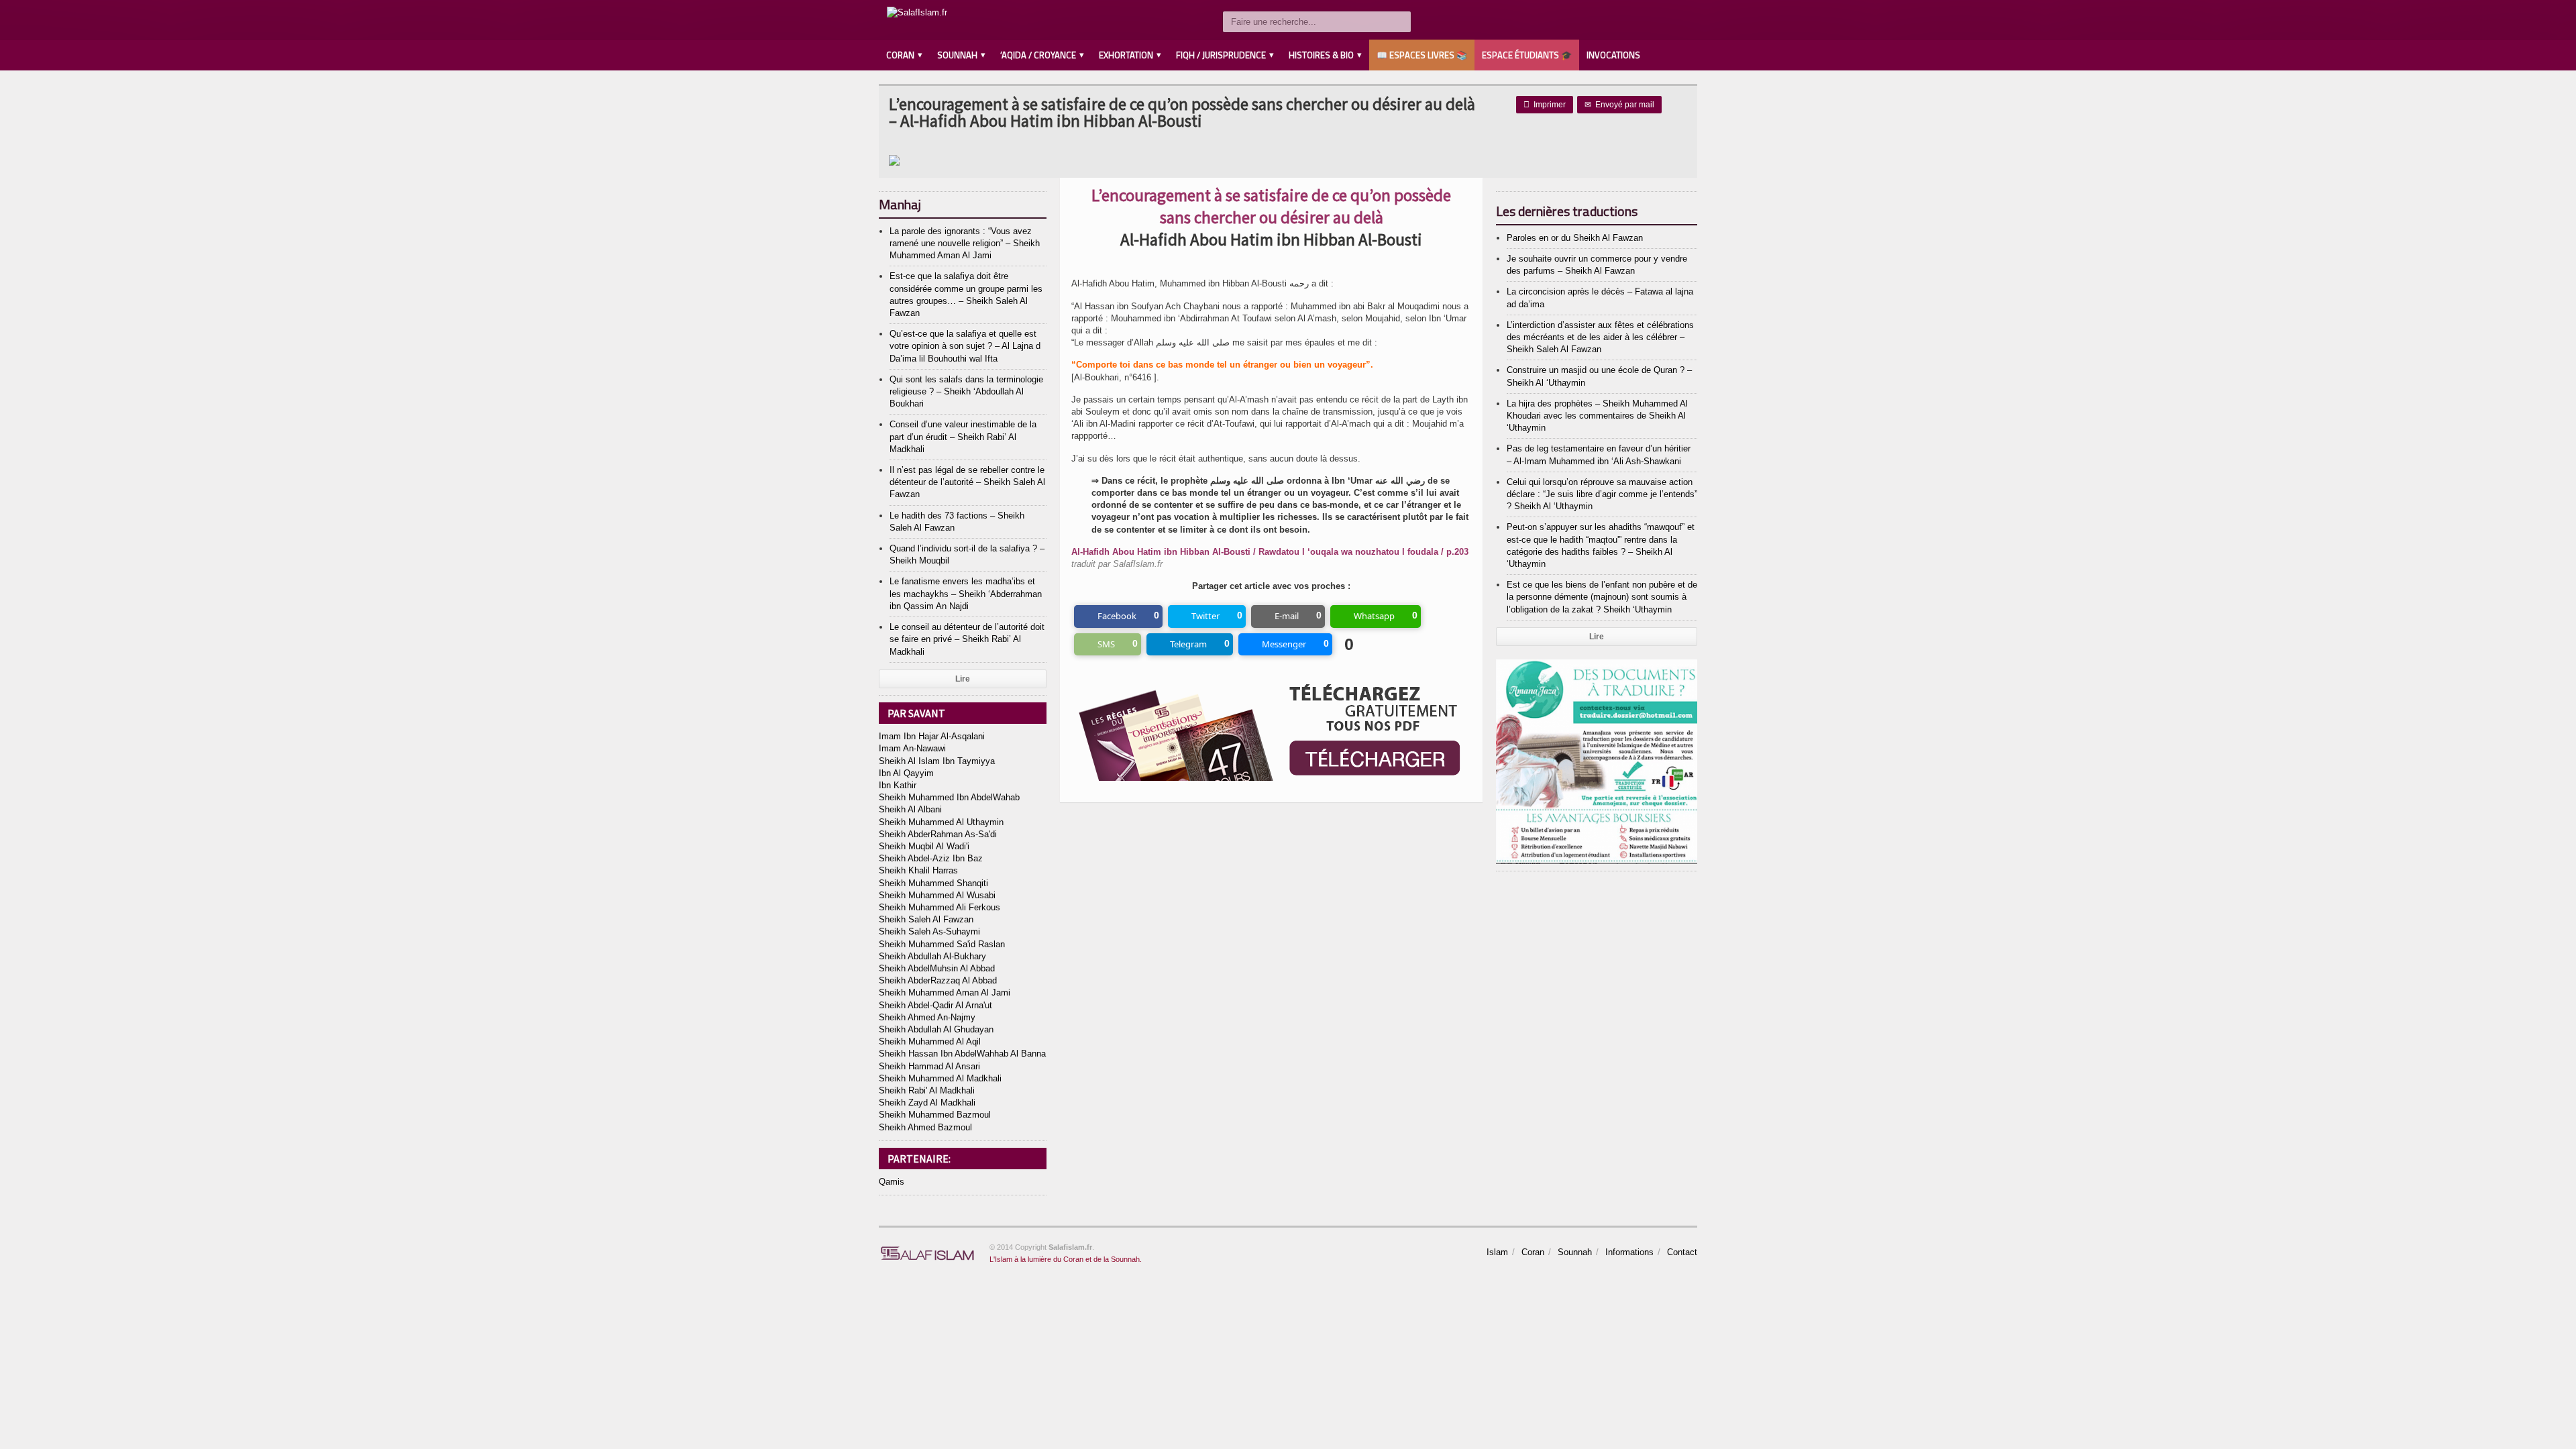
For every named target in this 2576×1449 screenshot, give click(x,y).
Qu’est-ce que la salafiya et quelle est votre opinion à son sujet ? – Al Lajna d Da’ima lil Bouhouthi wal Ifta (965, 346)
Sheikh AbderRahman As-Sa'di (938, 834)
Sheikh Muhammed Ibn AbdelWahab (949, 797)
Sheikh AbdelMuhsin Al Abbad (937, 968)
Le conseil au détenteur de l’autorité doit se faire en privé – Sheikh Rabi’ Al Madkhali (967, 639)
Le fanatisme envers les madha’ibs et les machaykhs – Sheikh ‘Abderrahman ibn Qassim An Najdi (966, 593)
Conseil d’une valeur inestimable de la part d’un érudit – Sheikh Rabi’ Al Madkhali (963, 436)
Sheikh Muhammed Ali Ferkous (940, 907)
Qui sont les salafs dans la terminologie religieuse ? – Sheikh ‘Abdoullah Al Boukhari (966, 391)
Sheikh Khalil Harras (918, 870)
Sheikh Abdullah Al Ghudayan (936, 1029)
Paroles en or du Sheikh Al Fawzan (1575, 238)
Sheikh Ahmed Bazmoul (925, 1127)
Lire (963, 679)
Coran (1533, 1252)
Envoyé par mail (1619, 105)
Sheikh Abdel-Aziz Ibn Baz (931, 858)
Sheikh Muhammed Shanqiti (933, 883)
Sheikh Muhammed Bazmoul (935, 1115)
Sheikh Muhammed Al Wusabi (937, 895)
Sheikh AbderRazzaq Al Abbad (938, 980)
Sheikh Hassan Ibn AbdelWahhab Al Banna (962, 1054)
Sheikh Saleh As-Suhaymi (929, 931)
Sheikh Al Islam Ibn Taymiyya (937, 761)
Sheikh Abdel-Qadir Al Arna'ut (935, 1005)
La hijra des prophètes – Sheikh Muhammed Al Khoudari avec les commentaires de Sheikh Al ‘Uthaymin (1597, 416)
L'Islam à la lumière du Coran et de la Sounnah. (1066, 1259)
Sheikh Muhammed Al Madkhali (940, 1078)
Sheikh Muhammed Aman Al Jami (945, 992)
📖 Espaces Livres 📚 (1422, 55)
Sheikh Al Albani (910, 809)
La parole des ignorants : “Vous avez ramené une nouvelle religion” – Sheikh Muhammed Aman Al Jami (965, 243)
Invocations (1613, 55)
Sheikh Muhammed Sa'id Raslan (942, 944)
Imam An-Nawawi (912, 748)
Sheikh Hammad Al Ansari (929, 1066)
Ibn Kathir (898, 785)
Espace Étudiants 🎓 (1527, 55)
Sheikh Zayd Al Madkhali (927, 1103)
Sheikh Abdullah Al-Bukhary (932, 956)
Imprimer (1545, 105)
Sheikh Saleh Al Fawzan (926, 919)
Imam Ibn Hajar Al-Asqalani (932, 736)
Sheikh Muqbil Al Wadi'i (924, 846)
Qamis (892, 1182)
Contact (1682, 1252)
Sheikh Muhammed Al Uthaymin (941, 822)
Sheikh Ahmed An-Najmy (927, 1017)
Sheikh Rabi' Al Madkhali (927, 1090)
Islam (1497, 1252)
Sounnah (1575, 1252)
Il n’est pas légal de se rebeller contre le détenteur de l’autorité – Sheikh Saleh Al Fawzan (967, 482)
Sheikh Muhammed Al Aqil (930, 1041)
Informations (1629, 1252)
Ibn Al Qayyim (906, 773)
